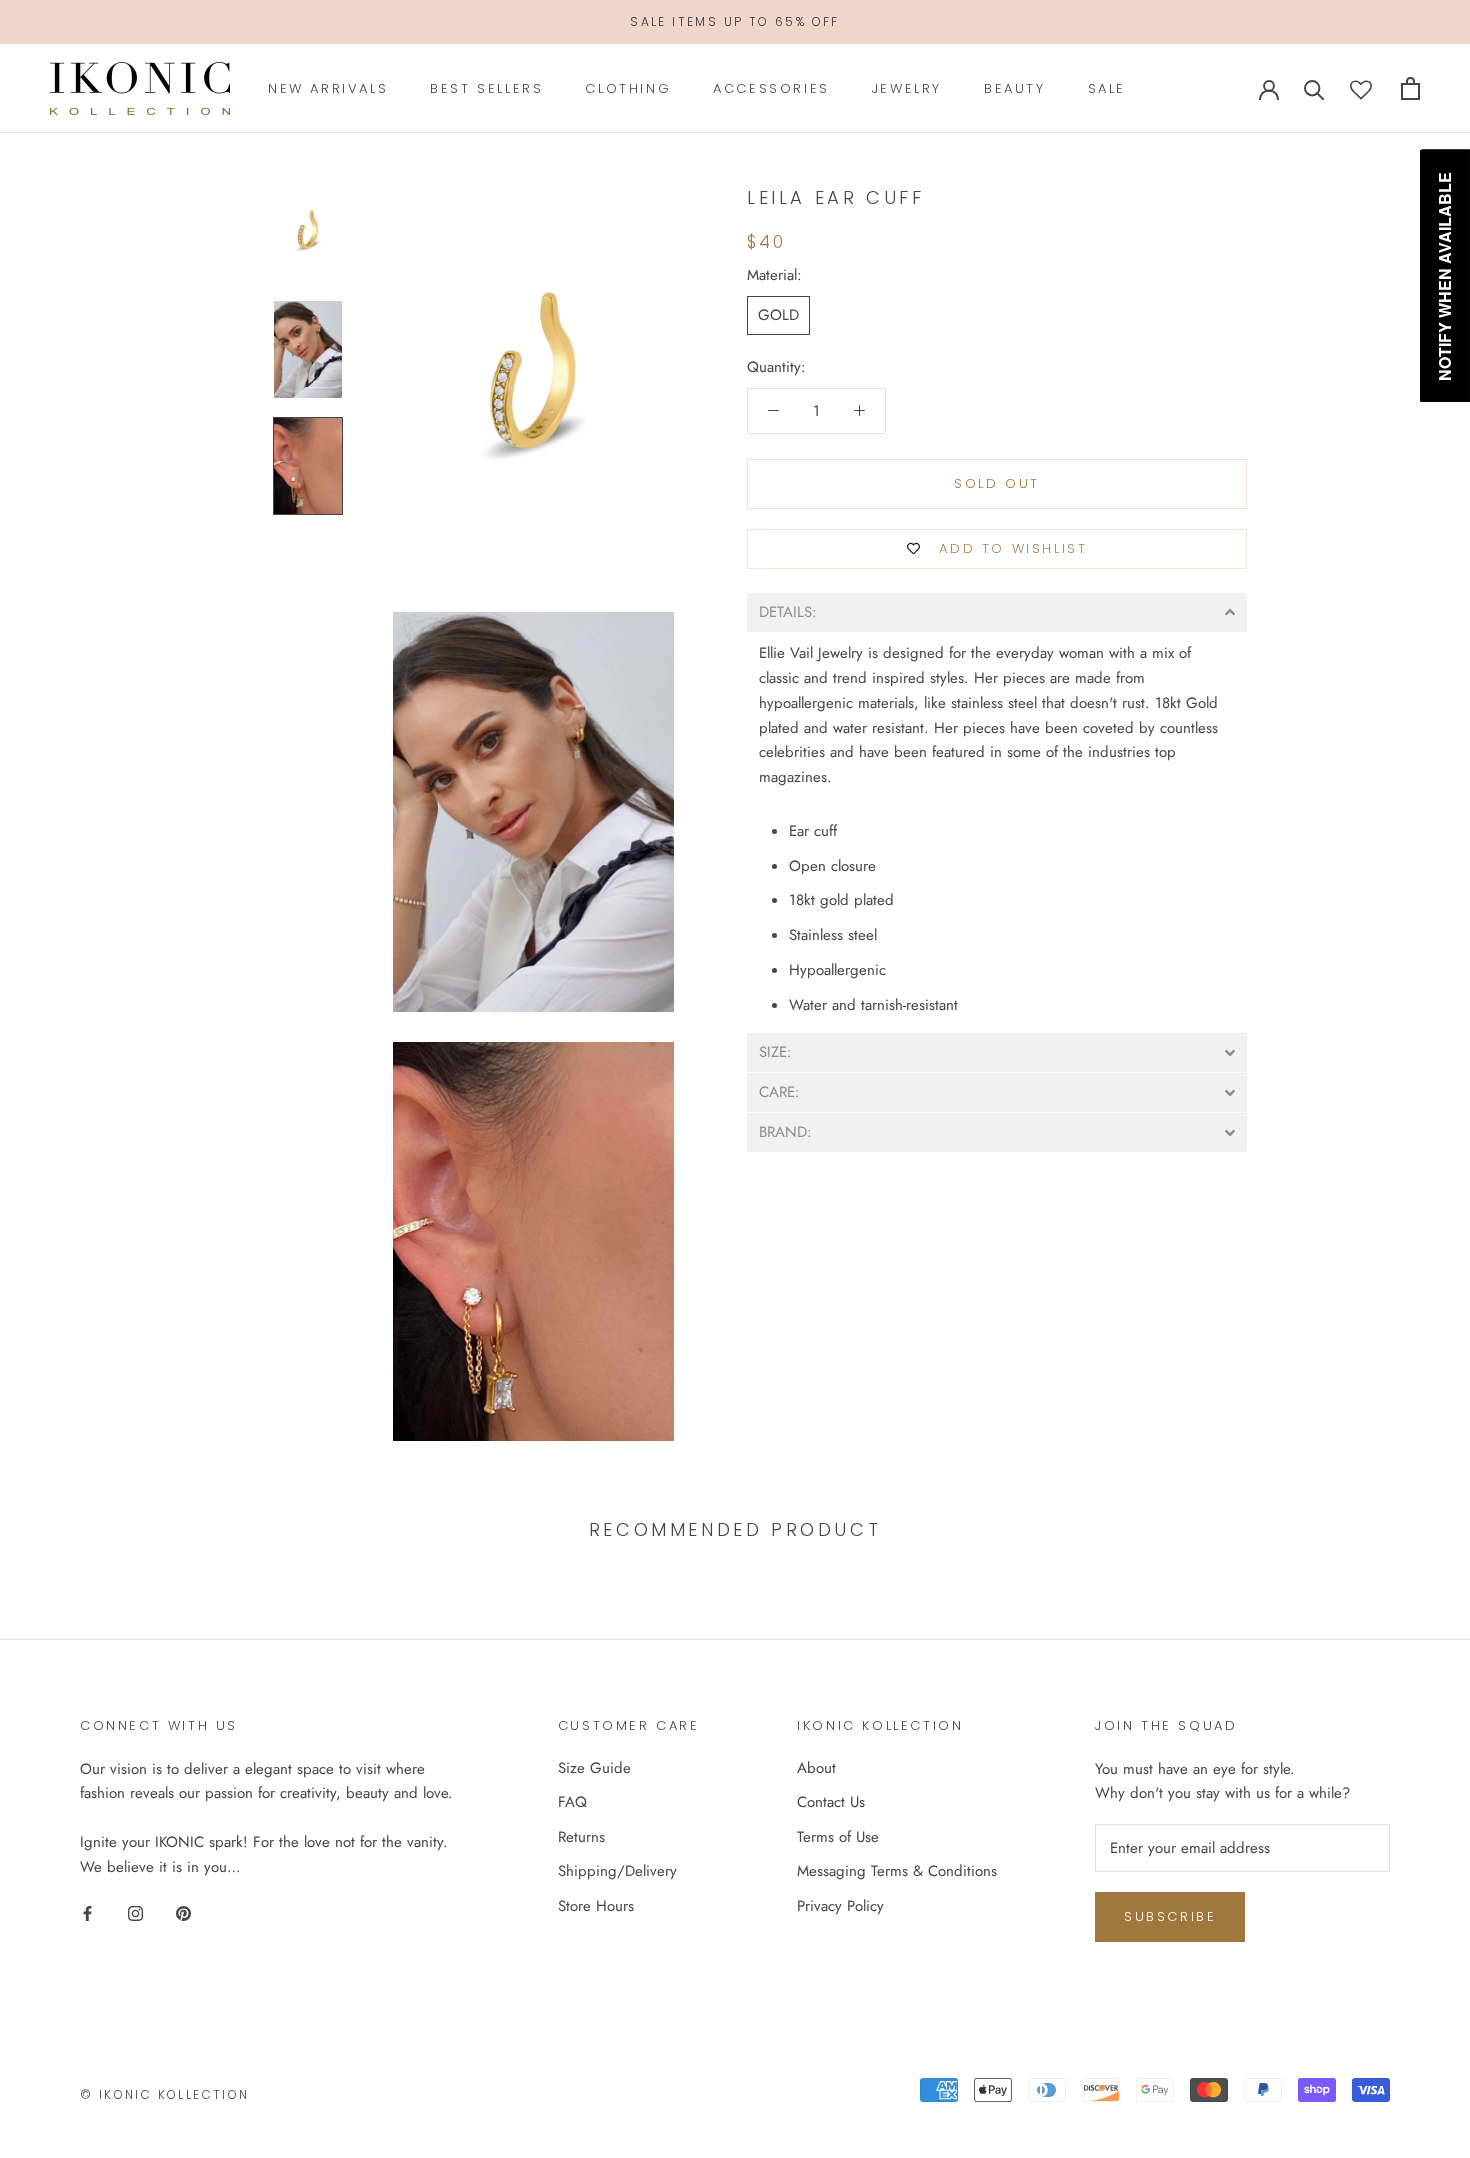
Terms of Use (838, 1837)
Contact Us (831, 1802)
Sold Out (997, 483)
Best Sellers (486, 88)
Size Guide (594, 1768)
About (816, 1768)
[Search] (1314, 88)
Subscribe (1170, 1916)
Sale (1107, 88)
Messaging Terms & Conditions (897, 1871)
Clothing (628, 88)
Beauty (1015, 88)
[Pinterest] (183, 1912)
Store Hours (596, 1906)
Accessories (771, 88)
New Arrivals (328, 88)
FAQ (572, 1802)
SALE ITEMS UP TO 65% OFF (735, 21)
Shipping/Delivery (617, 1871)
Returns (581, 1837)
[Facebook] (87, 1912)
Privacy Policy (840, 1906)
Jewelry (907, 88)
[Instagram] (135, 1912)
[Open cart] (1410, 88)
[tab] (997, 612)
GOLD (778, 315)
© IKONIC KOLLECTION (165, 2094)
